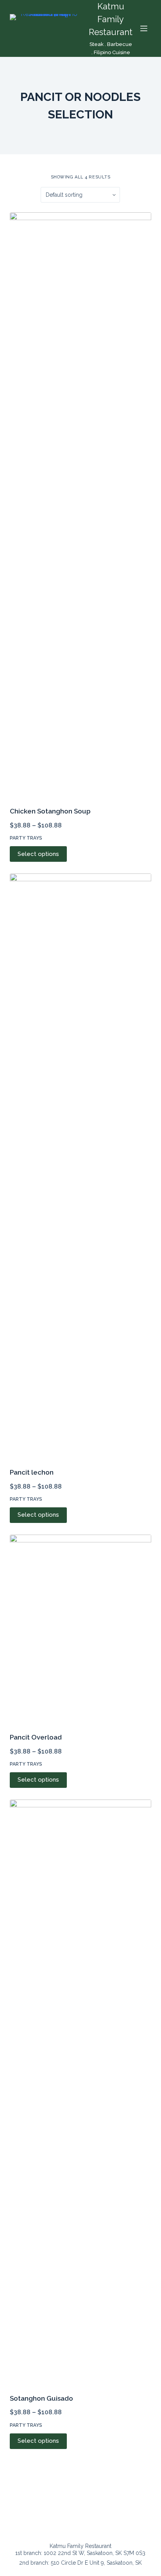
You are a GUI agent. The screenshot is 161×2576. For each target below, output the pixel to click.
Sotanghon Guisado (41, 2398)
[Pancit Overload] (81, 1629)
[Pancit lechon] (81, 1166)
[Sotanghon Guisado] (81, 2092)
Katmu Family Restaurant (111, 19)
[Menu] (144, 28)
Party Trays (26, 838)
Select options (38, 854)
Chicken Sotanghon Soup (50, 811)
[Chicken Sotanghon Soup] (81, 505)
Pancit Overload (36, 1737)
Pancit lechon (32, 1472)
